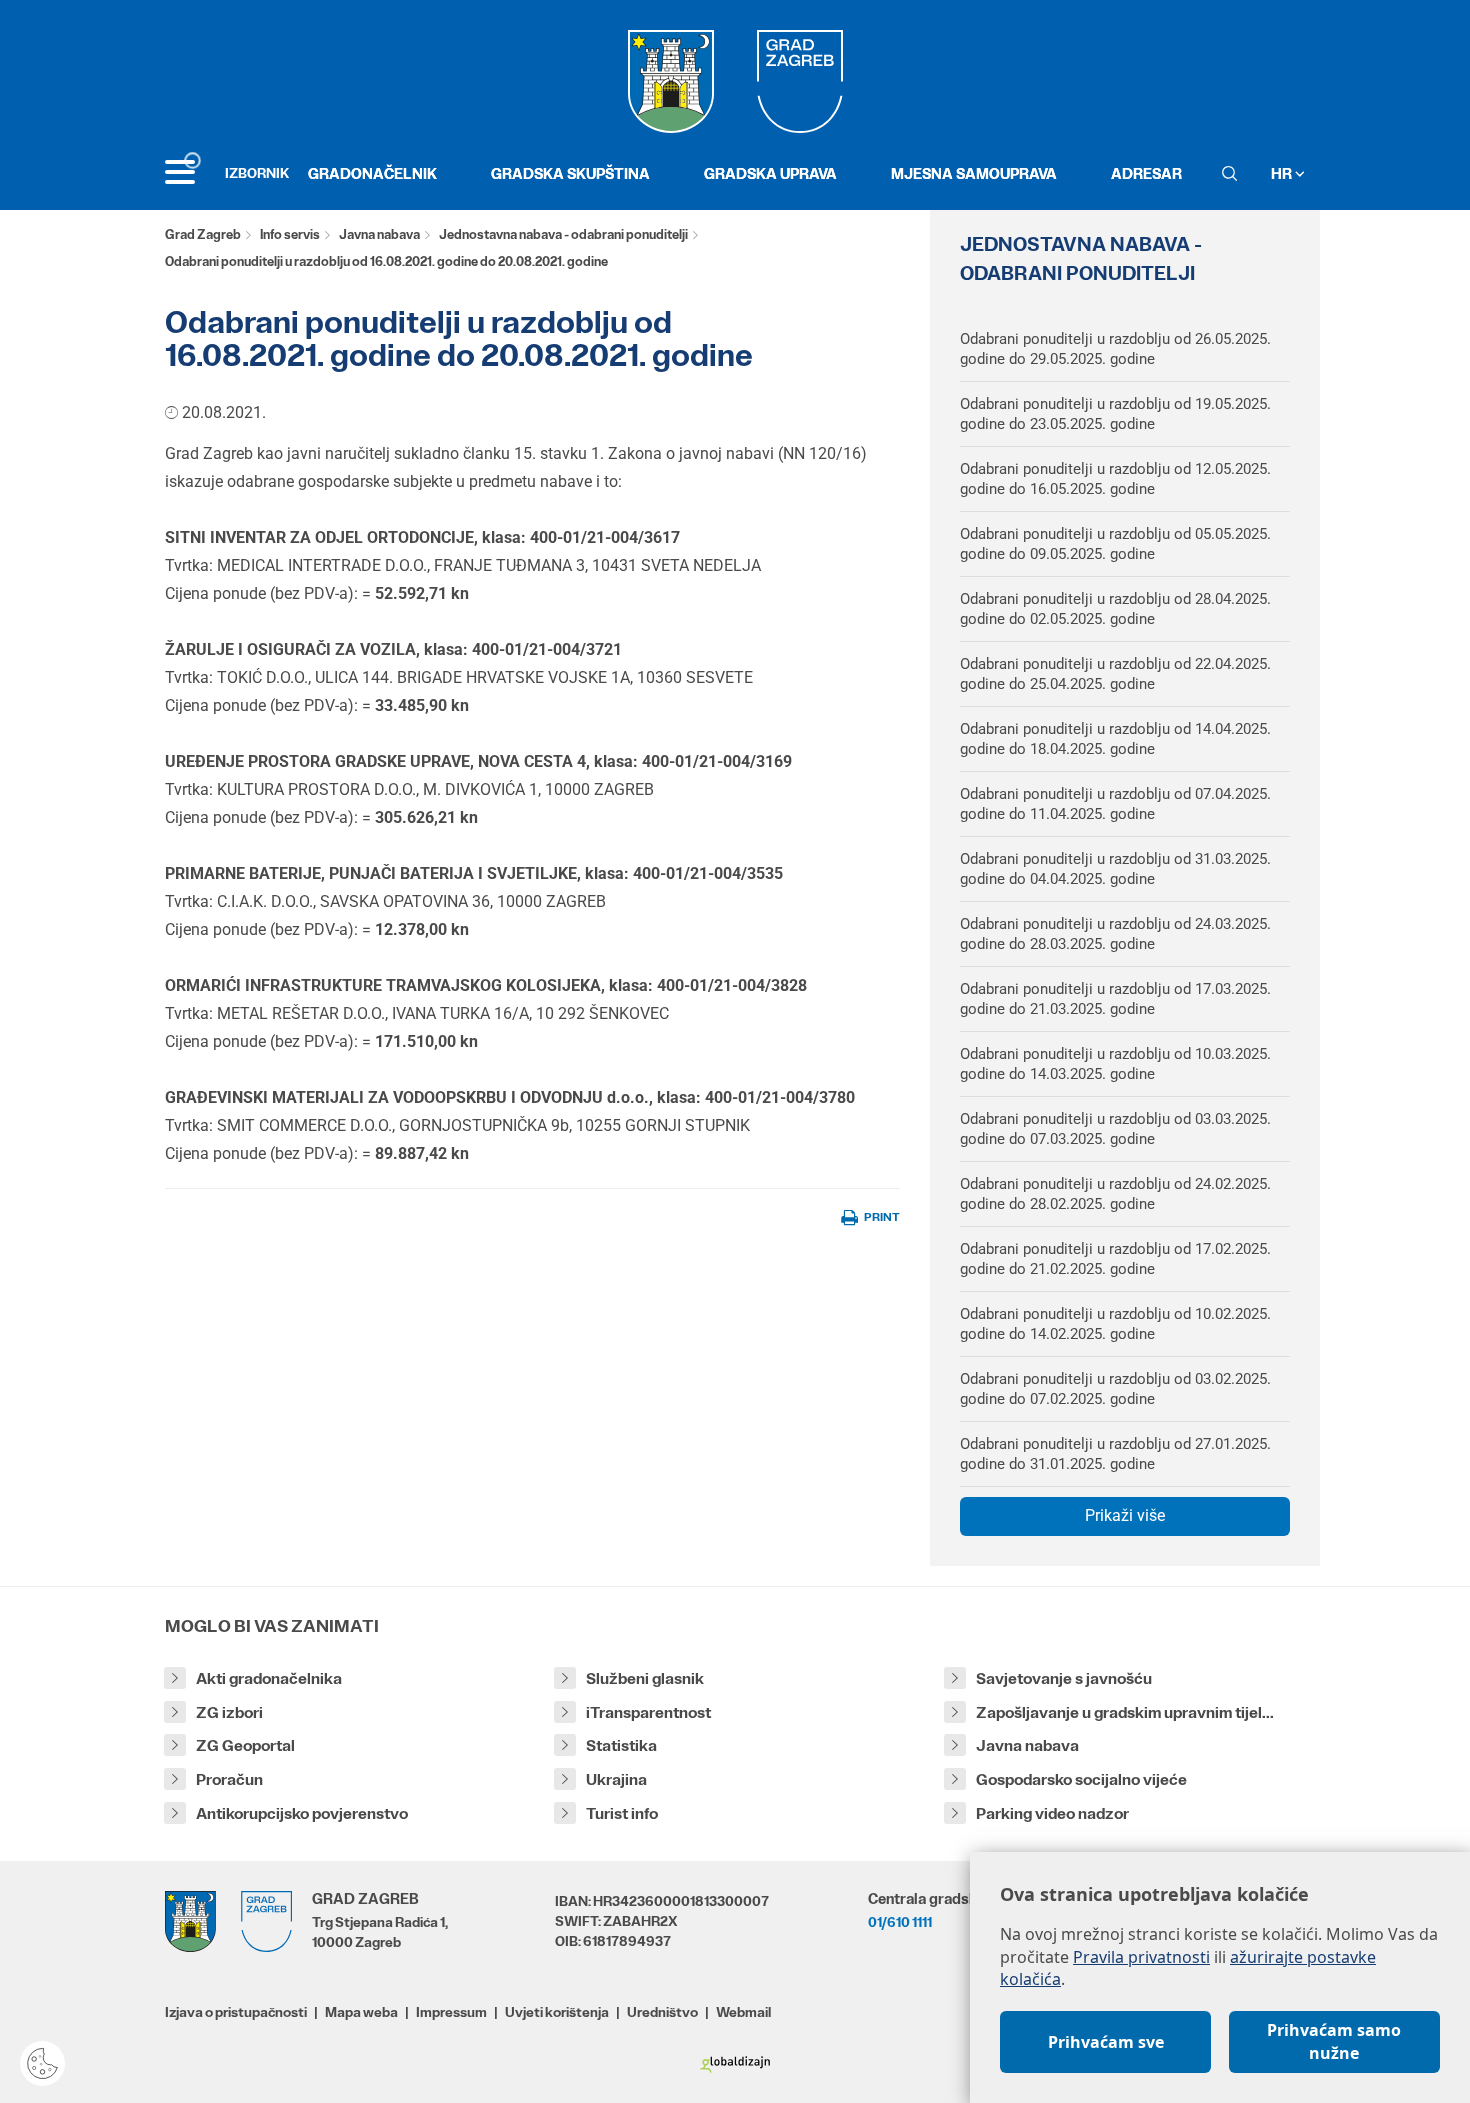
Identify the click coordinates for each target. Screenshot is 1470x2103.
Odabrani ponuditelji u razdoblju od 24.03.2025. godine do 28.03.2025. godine (1115, 934)
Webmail (743, 2012)
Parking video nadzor (1052, 1813)
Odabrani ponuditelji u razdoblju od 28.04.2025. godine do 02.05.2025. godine (1115, 609)
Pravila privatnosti (1141, 1957)
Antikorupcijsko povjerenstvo (302, 1813)
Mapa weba (361, 2012)
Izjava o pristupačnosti (236, 2012)
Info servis (290, 234)
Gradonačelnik (372, 173)
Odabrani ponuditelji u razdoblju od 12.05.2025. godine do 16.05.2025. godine (1115, 479)
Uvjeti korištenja (557, 2012)
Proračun (229, 1779)
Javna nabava (379, 234)
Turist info (622, 1813)
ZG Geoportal (245, 1745)
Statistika (621, 1745)
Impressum (451, 2012)
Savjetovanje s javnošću (1064, 1678)
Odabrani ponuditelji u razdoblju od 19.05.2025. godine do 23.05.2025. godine (1115, 414)
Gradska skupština (570, 173)
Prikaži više (1125, 1515)
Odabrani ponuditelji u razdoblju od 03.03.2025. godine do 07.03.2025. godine (1115, 1129)
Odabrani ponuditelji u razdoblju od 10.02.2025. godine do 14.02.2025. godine (1115, 1324)
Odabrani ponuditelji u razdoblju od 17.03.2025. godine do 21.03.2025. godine (1115, 999)
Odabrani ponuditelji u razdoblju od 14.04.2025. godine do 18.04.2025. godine (1115, 739)
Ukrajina (616, 1779)
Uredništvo (662, 2012)
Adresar (1146, 173)
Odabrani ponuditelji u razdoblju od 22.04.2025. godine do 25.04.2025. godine (1115, 674)
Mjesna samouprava (974, 173)
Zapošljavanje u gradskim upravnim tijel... (1125, 1712)
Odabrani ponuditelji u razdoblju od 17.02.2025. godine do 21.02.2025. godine (1115, 1259)
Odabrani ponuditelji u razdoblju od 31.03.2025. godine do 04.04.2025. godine (1115, 869)
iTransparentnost (648, 1712)
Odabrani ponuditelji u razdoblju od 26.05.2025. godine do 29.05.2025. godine (1115, 349)
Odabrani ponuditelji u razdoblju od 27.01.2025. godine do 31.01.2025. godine (1115, 1454)
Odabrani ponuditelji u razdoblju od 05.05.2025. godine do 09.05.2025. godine (1115, 544)
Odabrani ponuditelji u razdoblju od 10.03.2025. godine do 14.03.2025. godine (1115, 1064)
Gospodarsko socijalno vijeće (1081, 1779)
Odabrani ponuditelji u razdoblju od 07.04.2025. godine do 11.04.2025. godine (1115, 804)
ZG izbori (229, 1712)
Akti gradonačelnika (269, 1678)
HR (1283, 173)
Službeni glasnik (645, 1678)
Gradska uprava (770, 173)
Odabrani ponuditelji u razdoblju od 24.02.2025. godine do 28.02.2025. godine (1115, 1194)
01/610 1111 (900, 1922)
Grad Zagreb (203, 234)
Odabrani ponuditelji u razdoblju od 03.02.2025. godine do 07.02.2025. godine (1115, 1389)
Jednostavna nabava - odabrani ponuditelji (563, 234)
